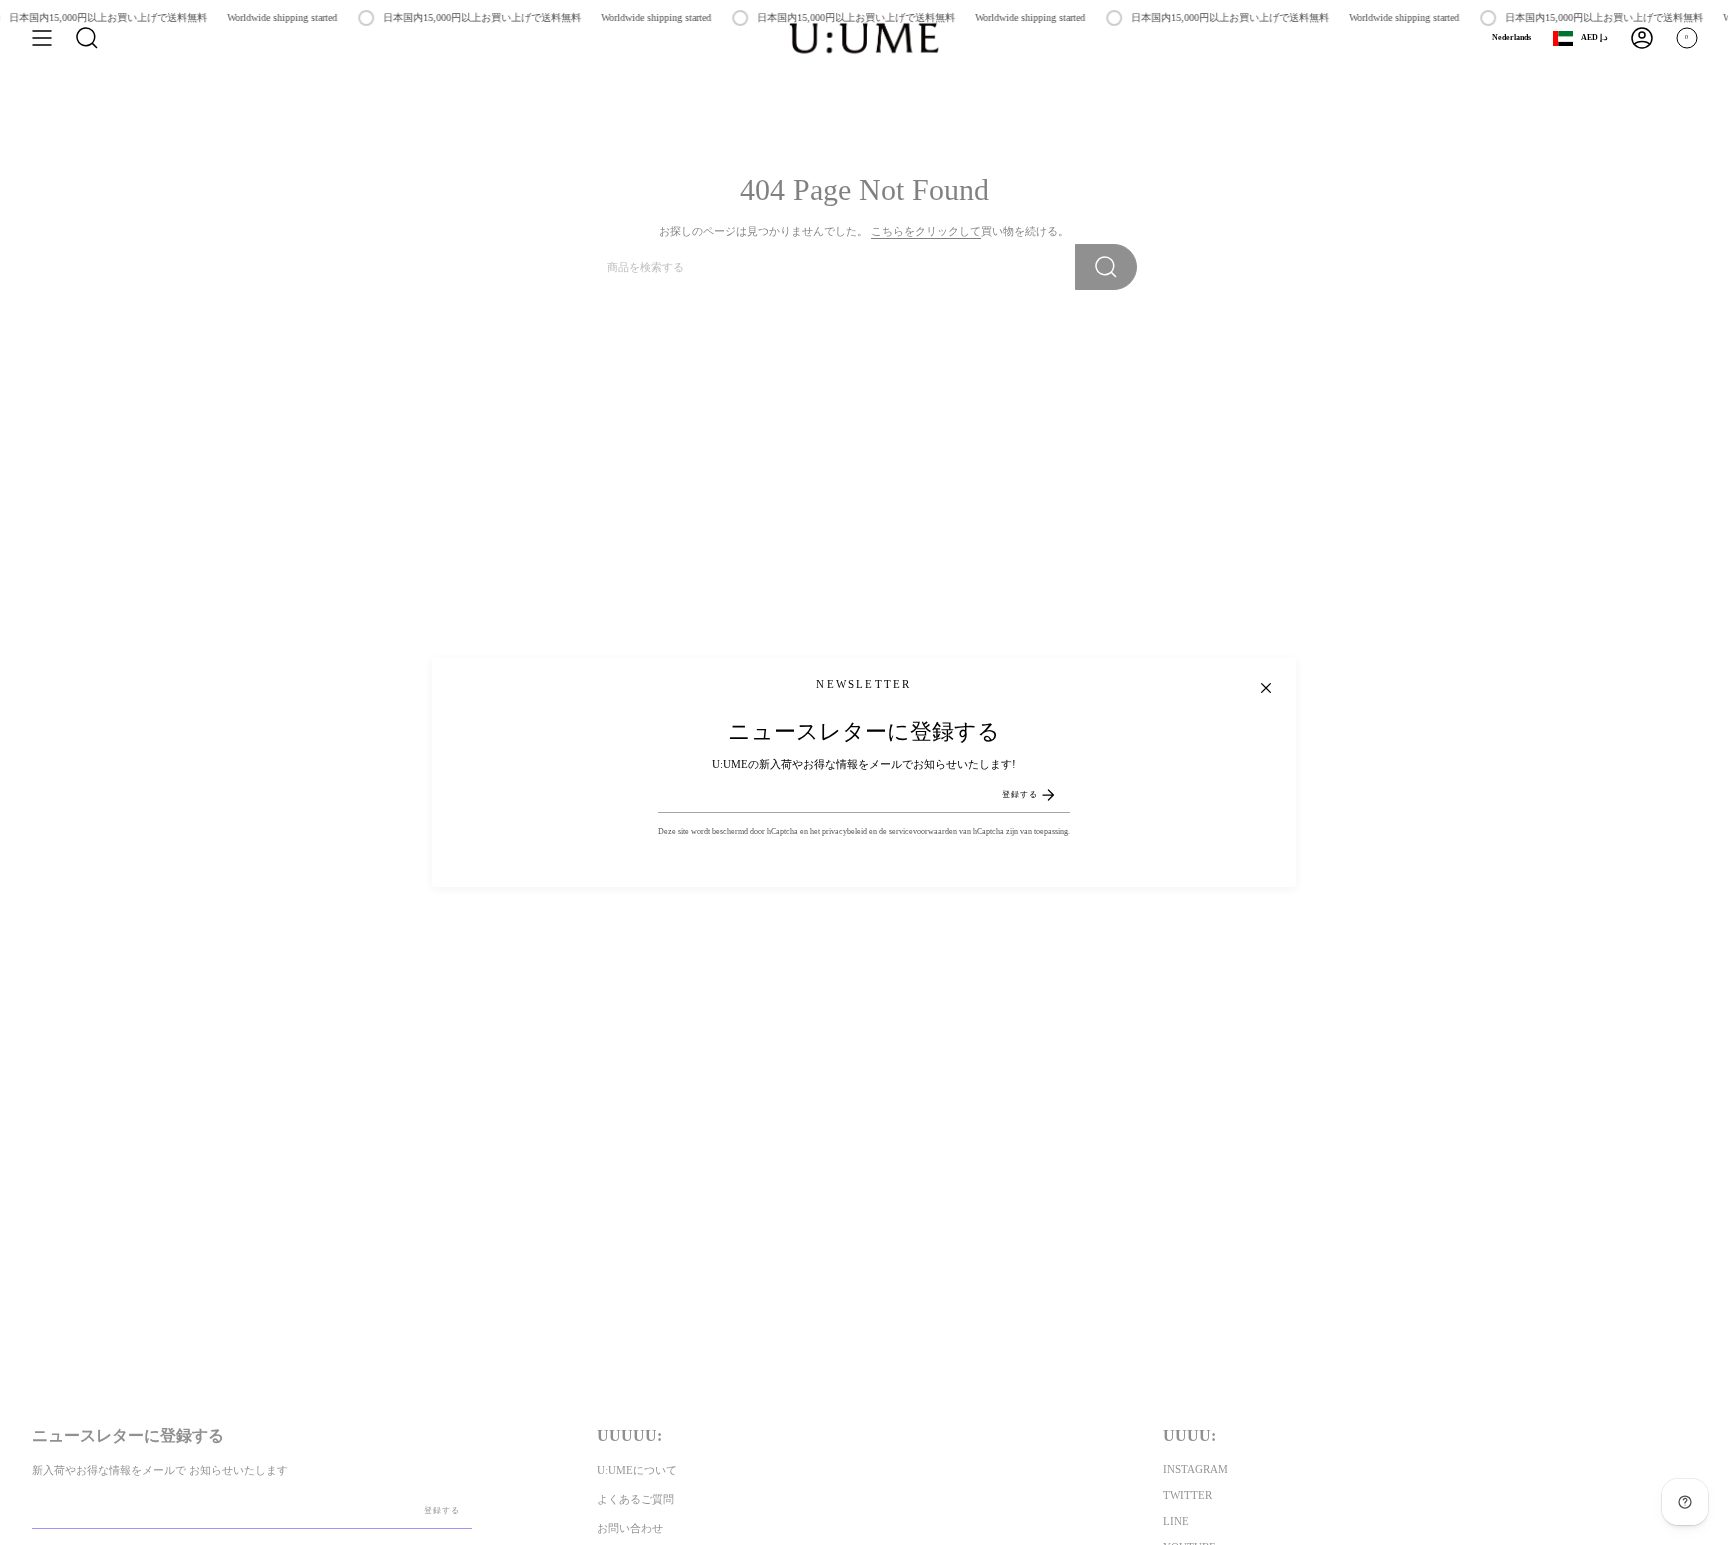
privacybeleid (844, 831)
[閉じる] (1266, 688)
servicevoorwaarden (923, 831)
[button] (87, 38)
